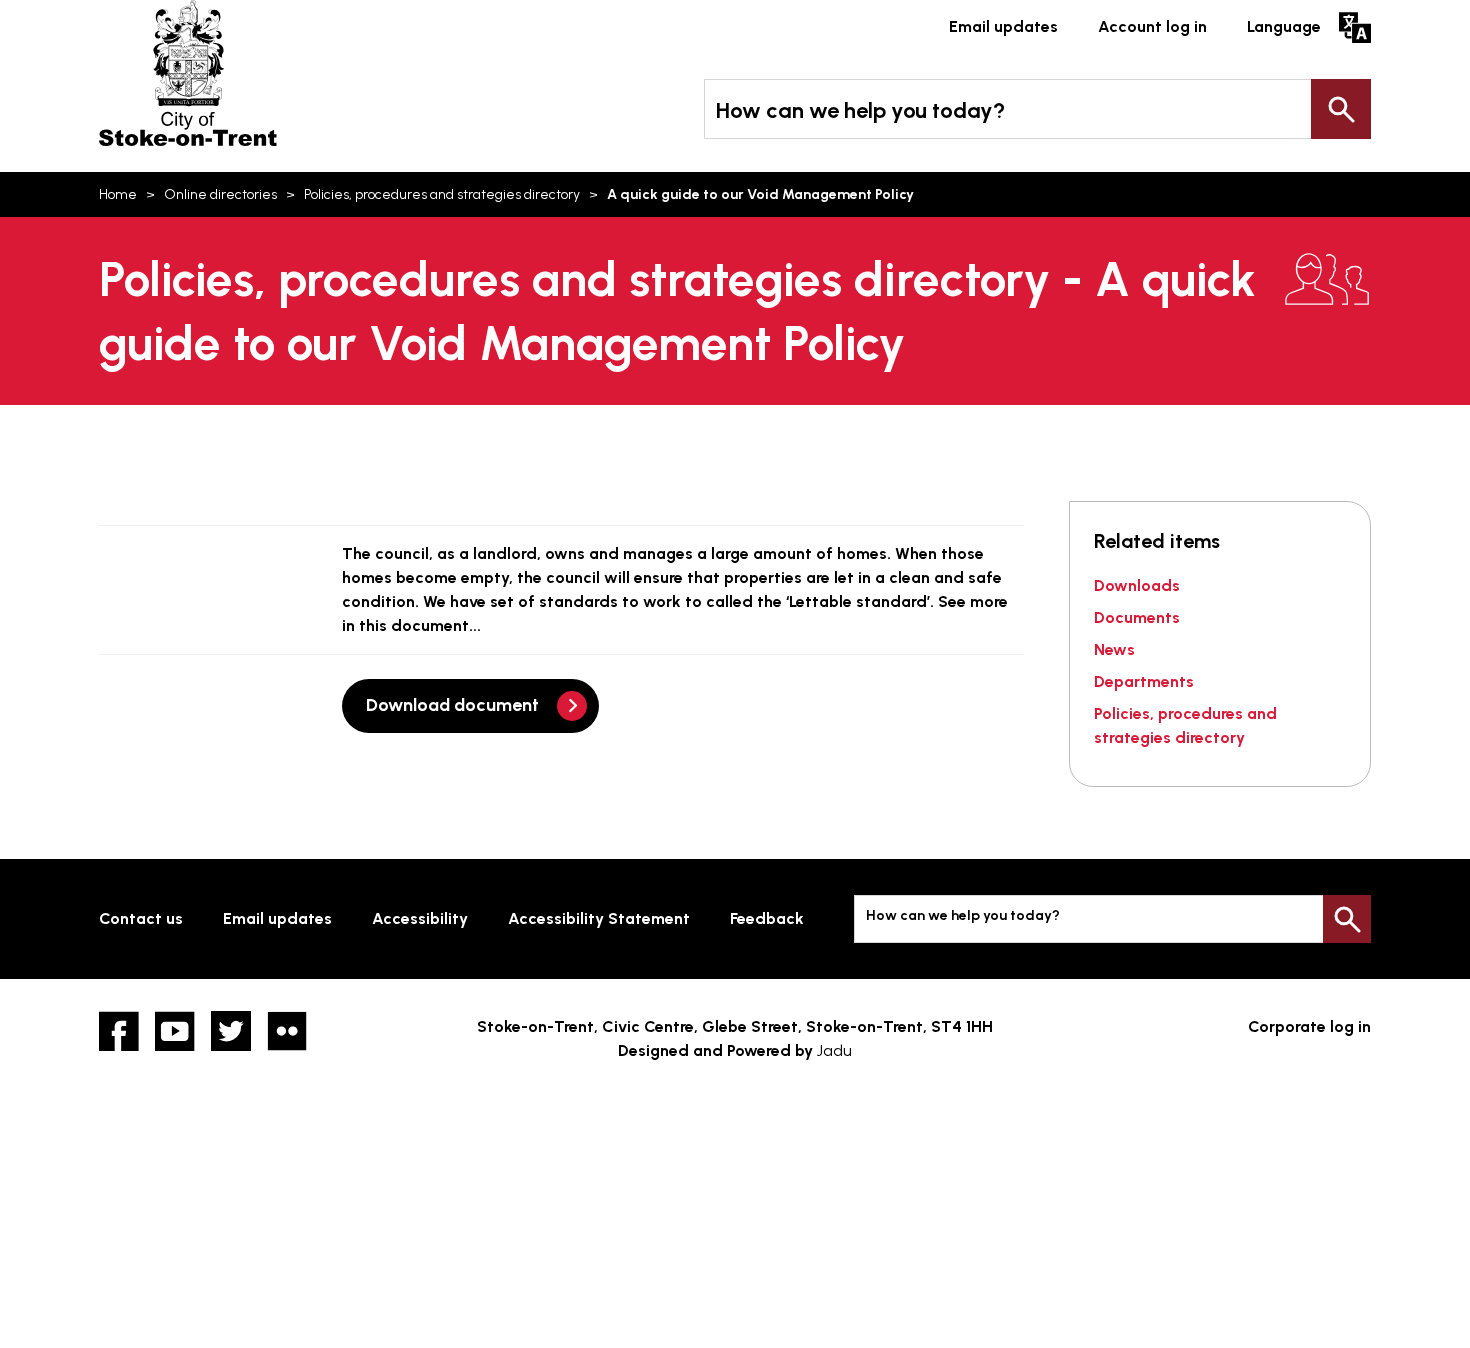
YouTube (175, 1031)
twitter (231, 1031)
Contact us (141, 918)
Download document (452, 705)
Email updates (1003, 26)
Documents (1137, 617)
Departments (1144, 681)
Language (1284, 26)
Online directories (220, 194)
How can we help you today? (860, 110)
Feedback (767, 918)
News (1114, 649)
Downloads (1137, 585)
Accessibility (420, 918)
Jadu (834, 1050)
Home (118, 194)
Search (1341, 109)
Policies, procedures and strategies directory (442, 194)
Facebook (119, 1031)
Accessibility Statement (599, 918)
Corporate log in (1309, 1026)
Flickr (287, 1031)
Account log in (1152, 26)
